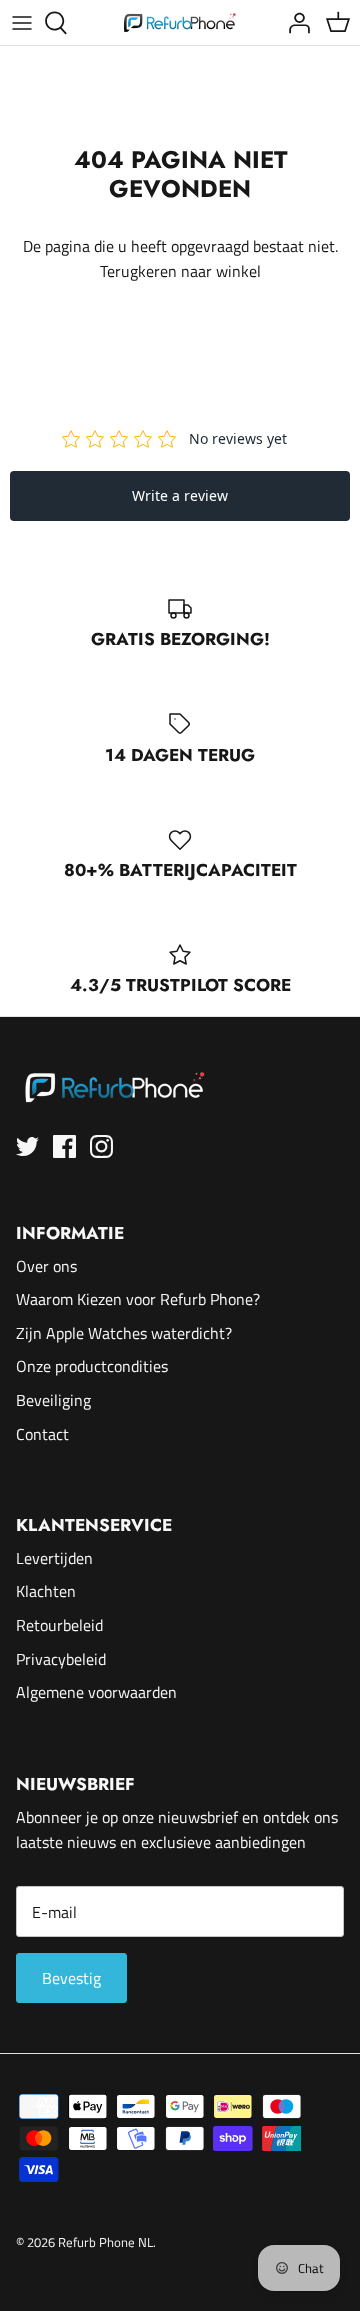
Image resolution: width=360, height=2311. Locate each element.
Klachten (46, 1591)
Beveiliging (53, 1400)
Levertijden (54, 1558)
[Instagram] (101, 1146)
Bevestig (71, 1978)
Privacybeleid (61, 1659)
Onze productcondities (92, 1366)
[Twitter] (27, 1146)
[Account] (294, 23)
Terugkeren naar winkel (180, 271)
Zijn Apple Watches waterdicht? (124, 1333)
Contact (42, 1434)
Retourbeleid (59, 1625)
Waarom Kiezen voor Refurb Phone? (138, 1299)
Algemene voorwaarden (96, 1692)
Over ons (46, 1266)
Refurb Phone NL (105, 2242)
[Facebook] (64, 1146)
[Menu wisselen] (22, 23)
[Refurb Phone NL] (180, 22)
